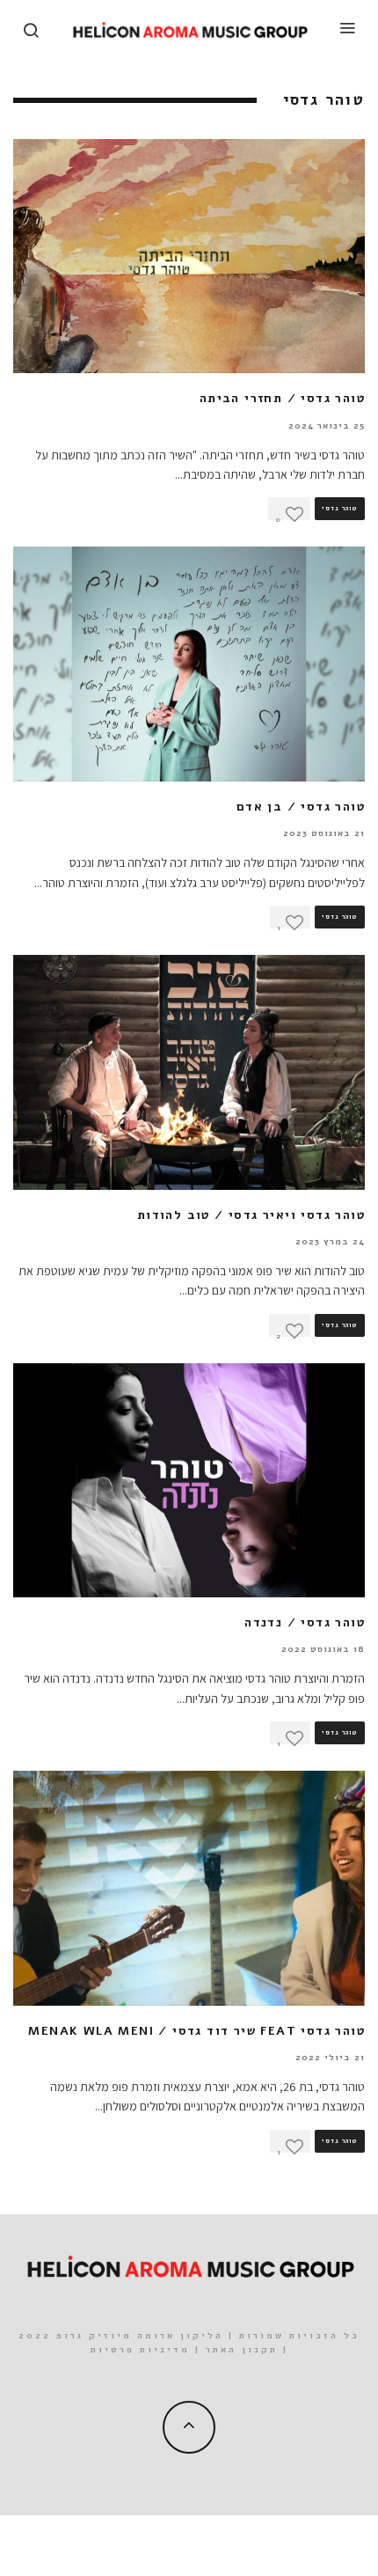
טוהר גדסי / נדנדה (305, 1622)
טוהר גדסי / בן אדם (301, 807)
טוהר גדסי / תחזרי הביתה (282, 398)
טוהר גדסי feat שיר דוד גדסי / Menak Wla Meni (196, 2031)
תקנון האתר (242, 2350)
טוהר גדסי (340, 509)
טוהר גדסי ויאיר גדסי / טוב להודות (251, 1215)
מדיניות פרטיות (140, 2350)
